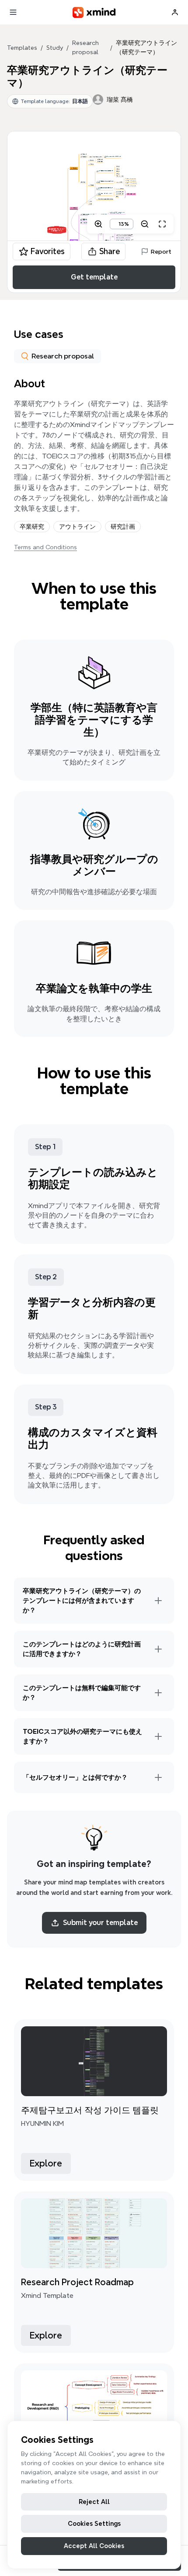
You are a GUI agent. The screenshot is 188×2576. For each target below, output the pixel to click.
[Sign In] (175, 12)
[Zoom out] (145, 224)
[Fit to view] (162, 224)
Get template (94, 277)
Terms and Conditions (45, 547)
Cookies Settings (94, 2524)
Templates (22, 48)
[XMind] (94, 12)
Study (55, 48)
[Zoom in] (98, 224)
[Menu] (13, 12)
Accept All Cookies (94, 2546)
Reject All (94, 2502)
